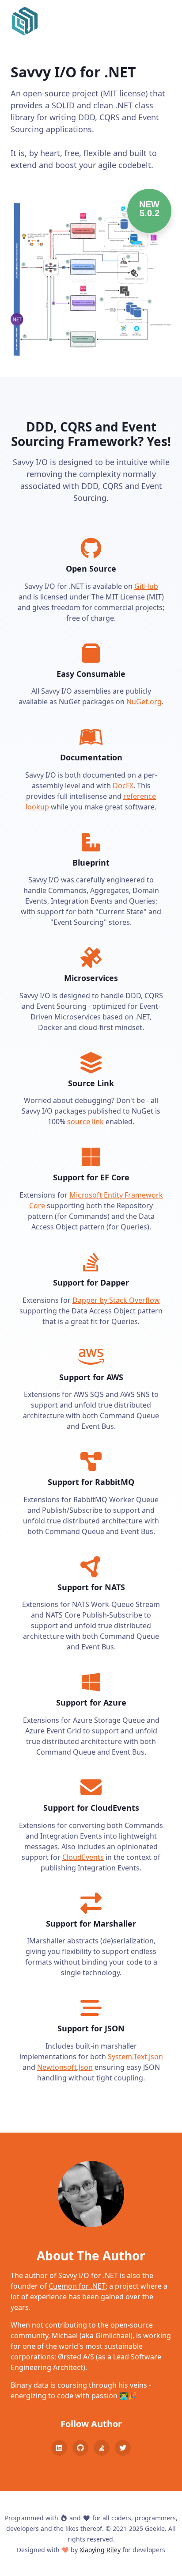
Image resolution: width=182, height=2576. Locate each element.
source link (85, 1122)
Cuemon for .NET (77, 2286)
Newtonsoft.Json (65, 2067)
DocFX (123, 786)
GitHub (146, 586)
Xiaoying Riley (100, 2550)
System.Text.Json (135, 2057)
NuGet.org (144, 702)
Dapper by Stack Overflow (116, 1300)
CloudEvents (83, 1857)
